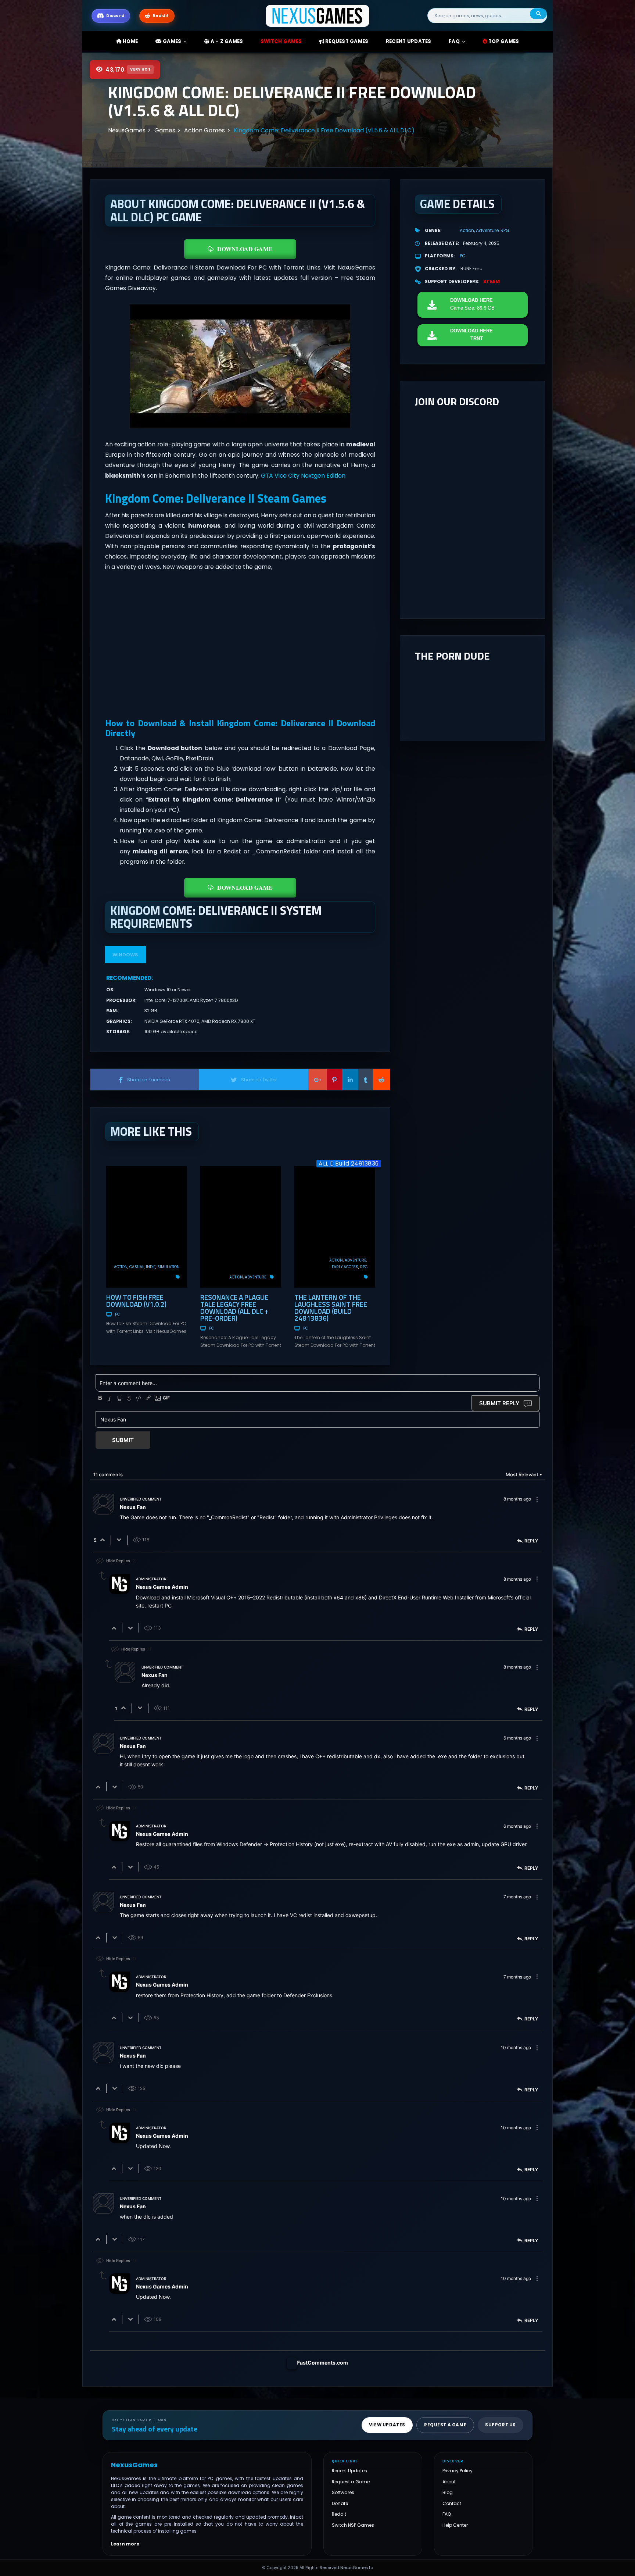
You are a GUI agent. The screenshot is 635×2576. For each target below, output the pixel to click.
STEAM (492, 281)
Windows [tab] (125, 955)
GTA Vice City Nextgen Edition (303, 476)
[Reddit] (381, 1080)
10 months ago (516, 2047)
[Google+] (317, 1080)
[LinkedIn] (350, 1080)
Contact (452, 2503)
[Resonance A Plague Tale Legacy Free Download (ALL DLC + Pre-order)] (241, 1227)
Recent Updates (349, 2471)
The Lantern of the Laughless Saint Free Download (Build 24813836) (331, 1307)
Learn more (125, 2544)
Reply (531, 1541)
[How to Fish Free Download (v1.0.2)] (147, 1227)
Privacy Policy (458, 2471)
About (449, 2482)
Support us (501, 2425)
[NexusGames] (318, 15)
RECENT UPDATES (409, 41)
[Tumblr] (366, 1080)
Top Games (503, 41)
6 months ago (517, 1738)
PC (117, 1314)
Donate (340, 2503)
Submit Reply (499, 1403)
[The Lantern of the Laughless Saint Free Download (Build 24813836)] (335, 1227)
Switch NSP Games (353, 2525)
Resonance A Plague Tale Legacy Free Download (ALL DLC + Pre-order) (234, 1307)
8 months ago (517, 1499)
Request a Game (351, 2482)
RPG (364, 1267)
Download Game (245, 249)
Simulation (168, 1267)
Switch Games (281, 41)
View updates (387, 2425)
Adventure (255, 1277)
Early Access (345, 1267)
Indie (151, 1267)
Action (121, 1267)
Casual (137, 1267)
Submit (123, 1440)
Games (172, 41)
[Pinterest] (334, 1080)
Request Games (346, 41)
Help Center (455, 2525)
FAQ (454, 41)
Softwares (343, 2493)
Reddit (339, 2514)
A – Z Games (226, 41)
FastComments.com (322, 2363)
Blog (448, 2493)
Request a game (445, 2425)
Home (130, 41)
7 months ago (517, 1897)
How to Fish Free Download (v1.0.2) (136, 1301)
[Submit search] (538, 14)
